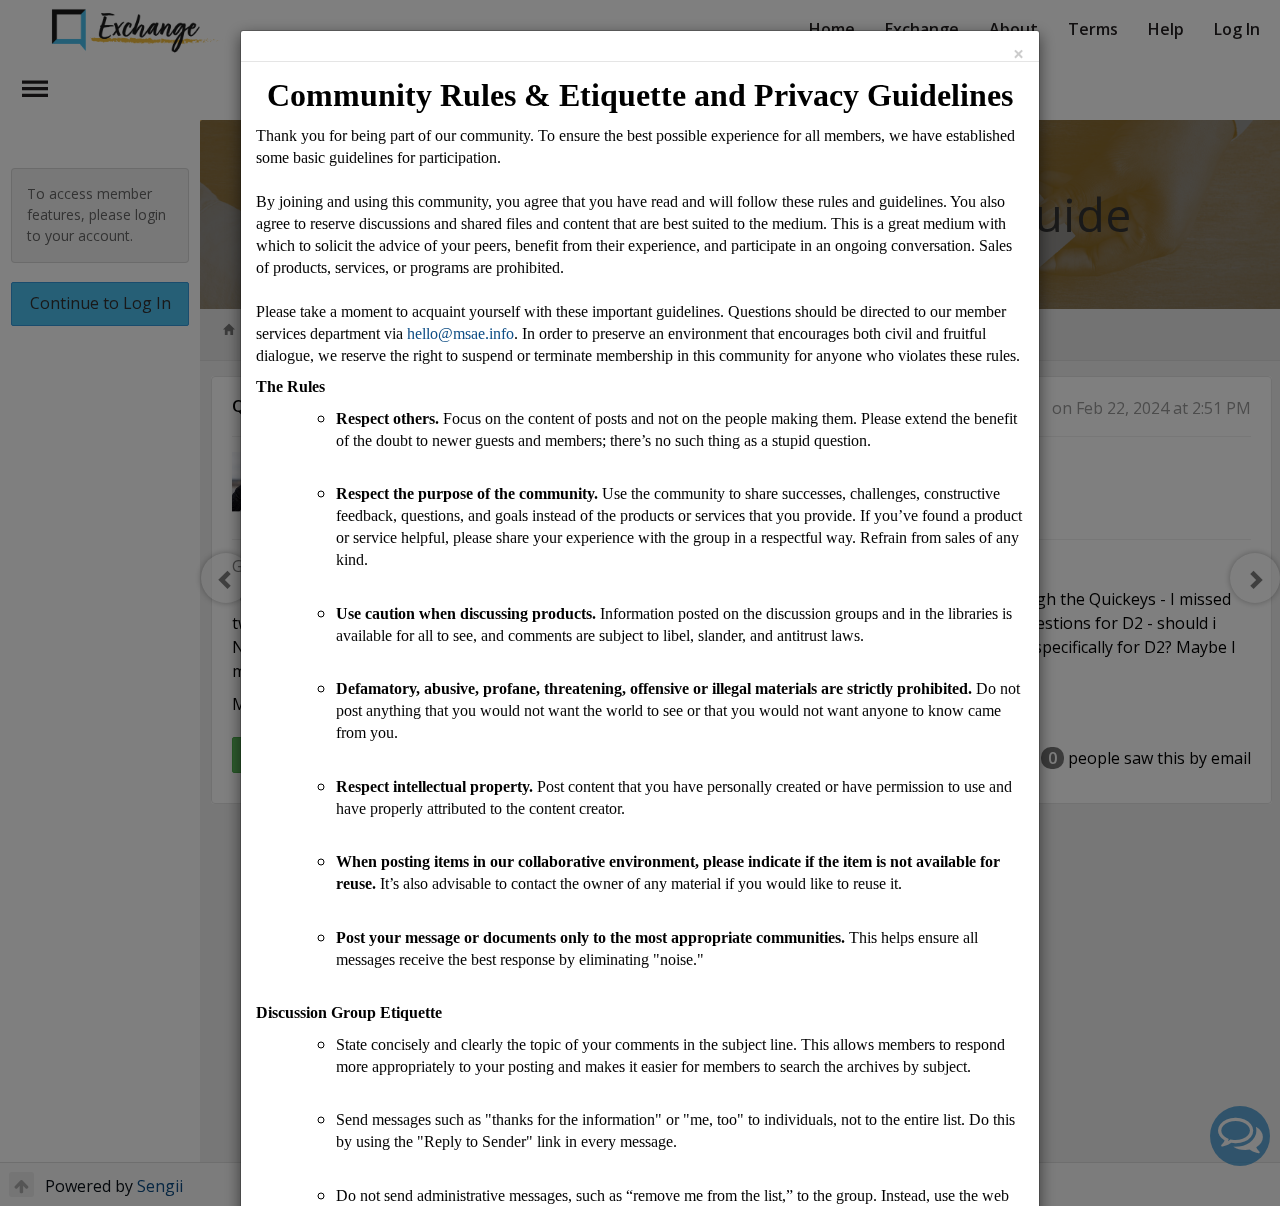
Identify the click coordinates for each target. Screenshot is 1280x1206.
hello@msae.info (460, 333)
